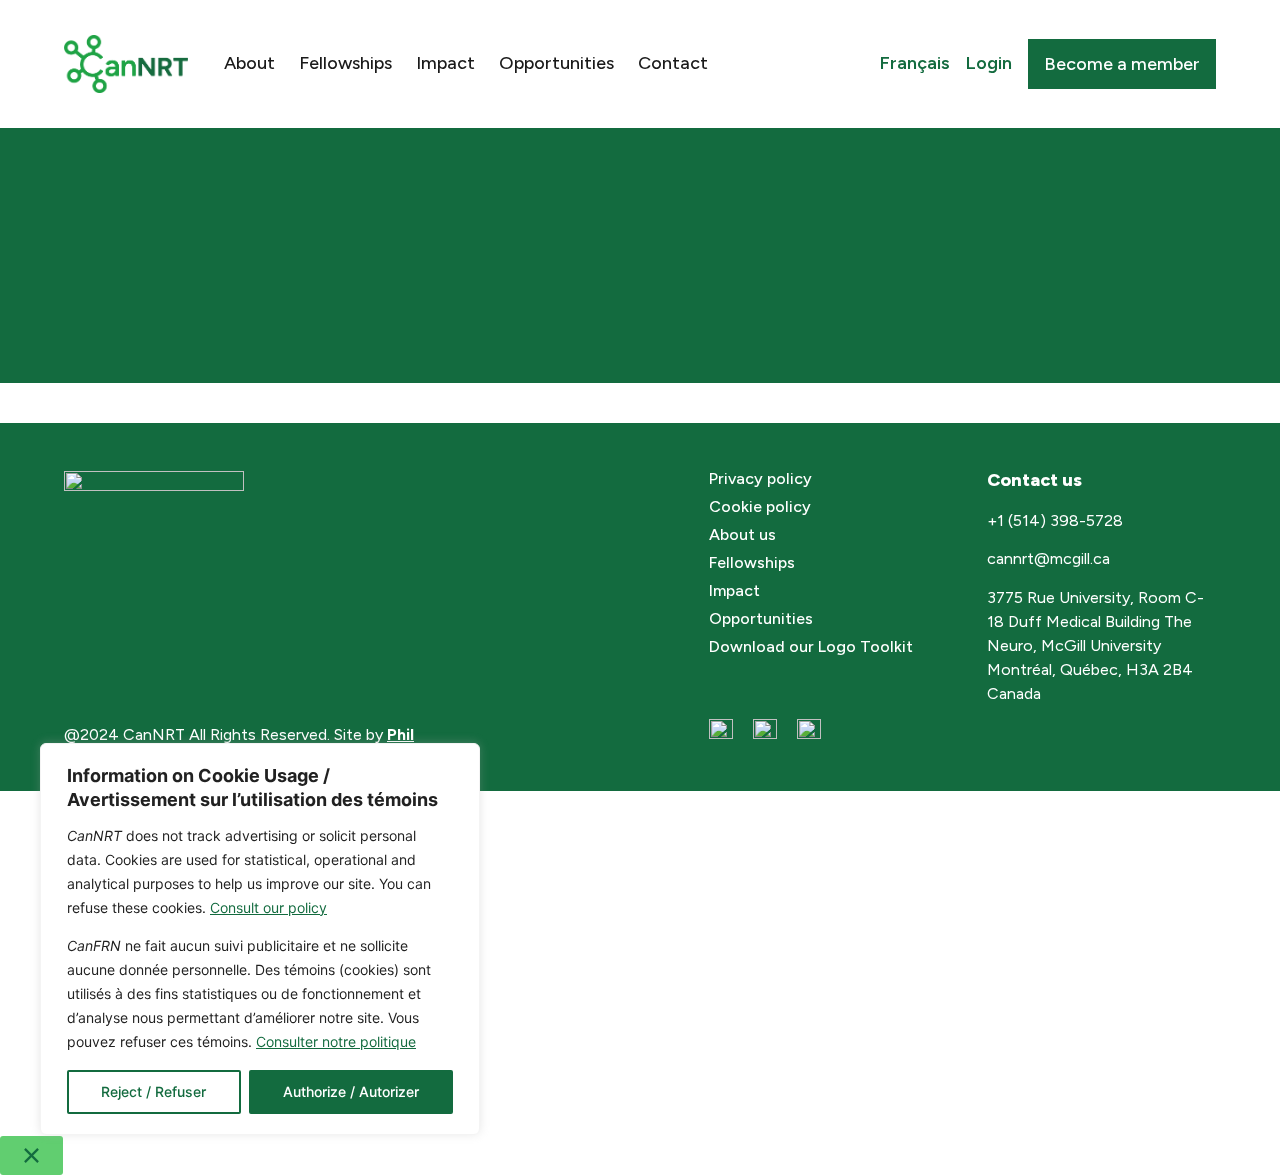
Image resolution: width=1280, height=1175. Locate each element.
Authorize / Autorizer (351, 1091)
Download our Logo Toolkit (811, 646)
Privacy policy (760, 478)
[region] (260, 939)
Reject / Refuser (153, 1091)
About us (742, 534)
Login (989, 63)
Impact (445, 63)
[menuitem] (915, 64)
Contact (673, 63)
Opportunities (556, 63)
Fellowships (345, 63)
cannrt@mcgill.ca (1050, 558)
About (249, 63)
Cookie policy (760, 506)
